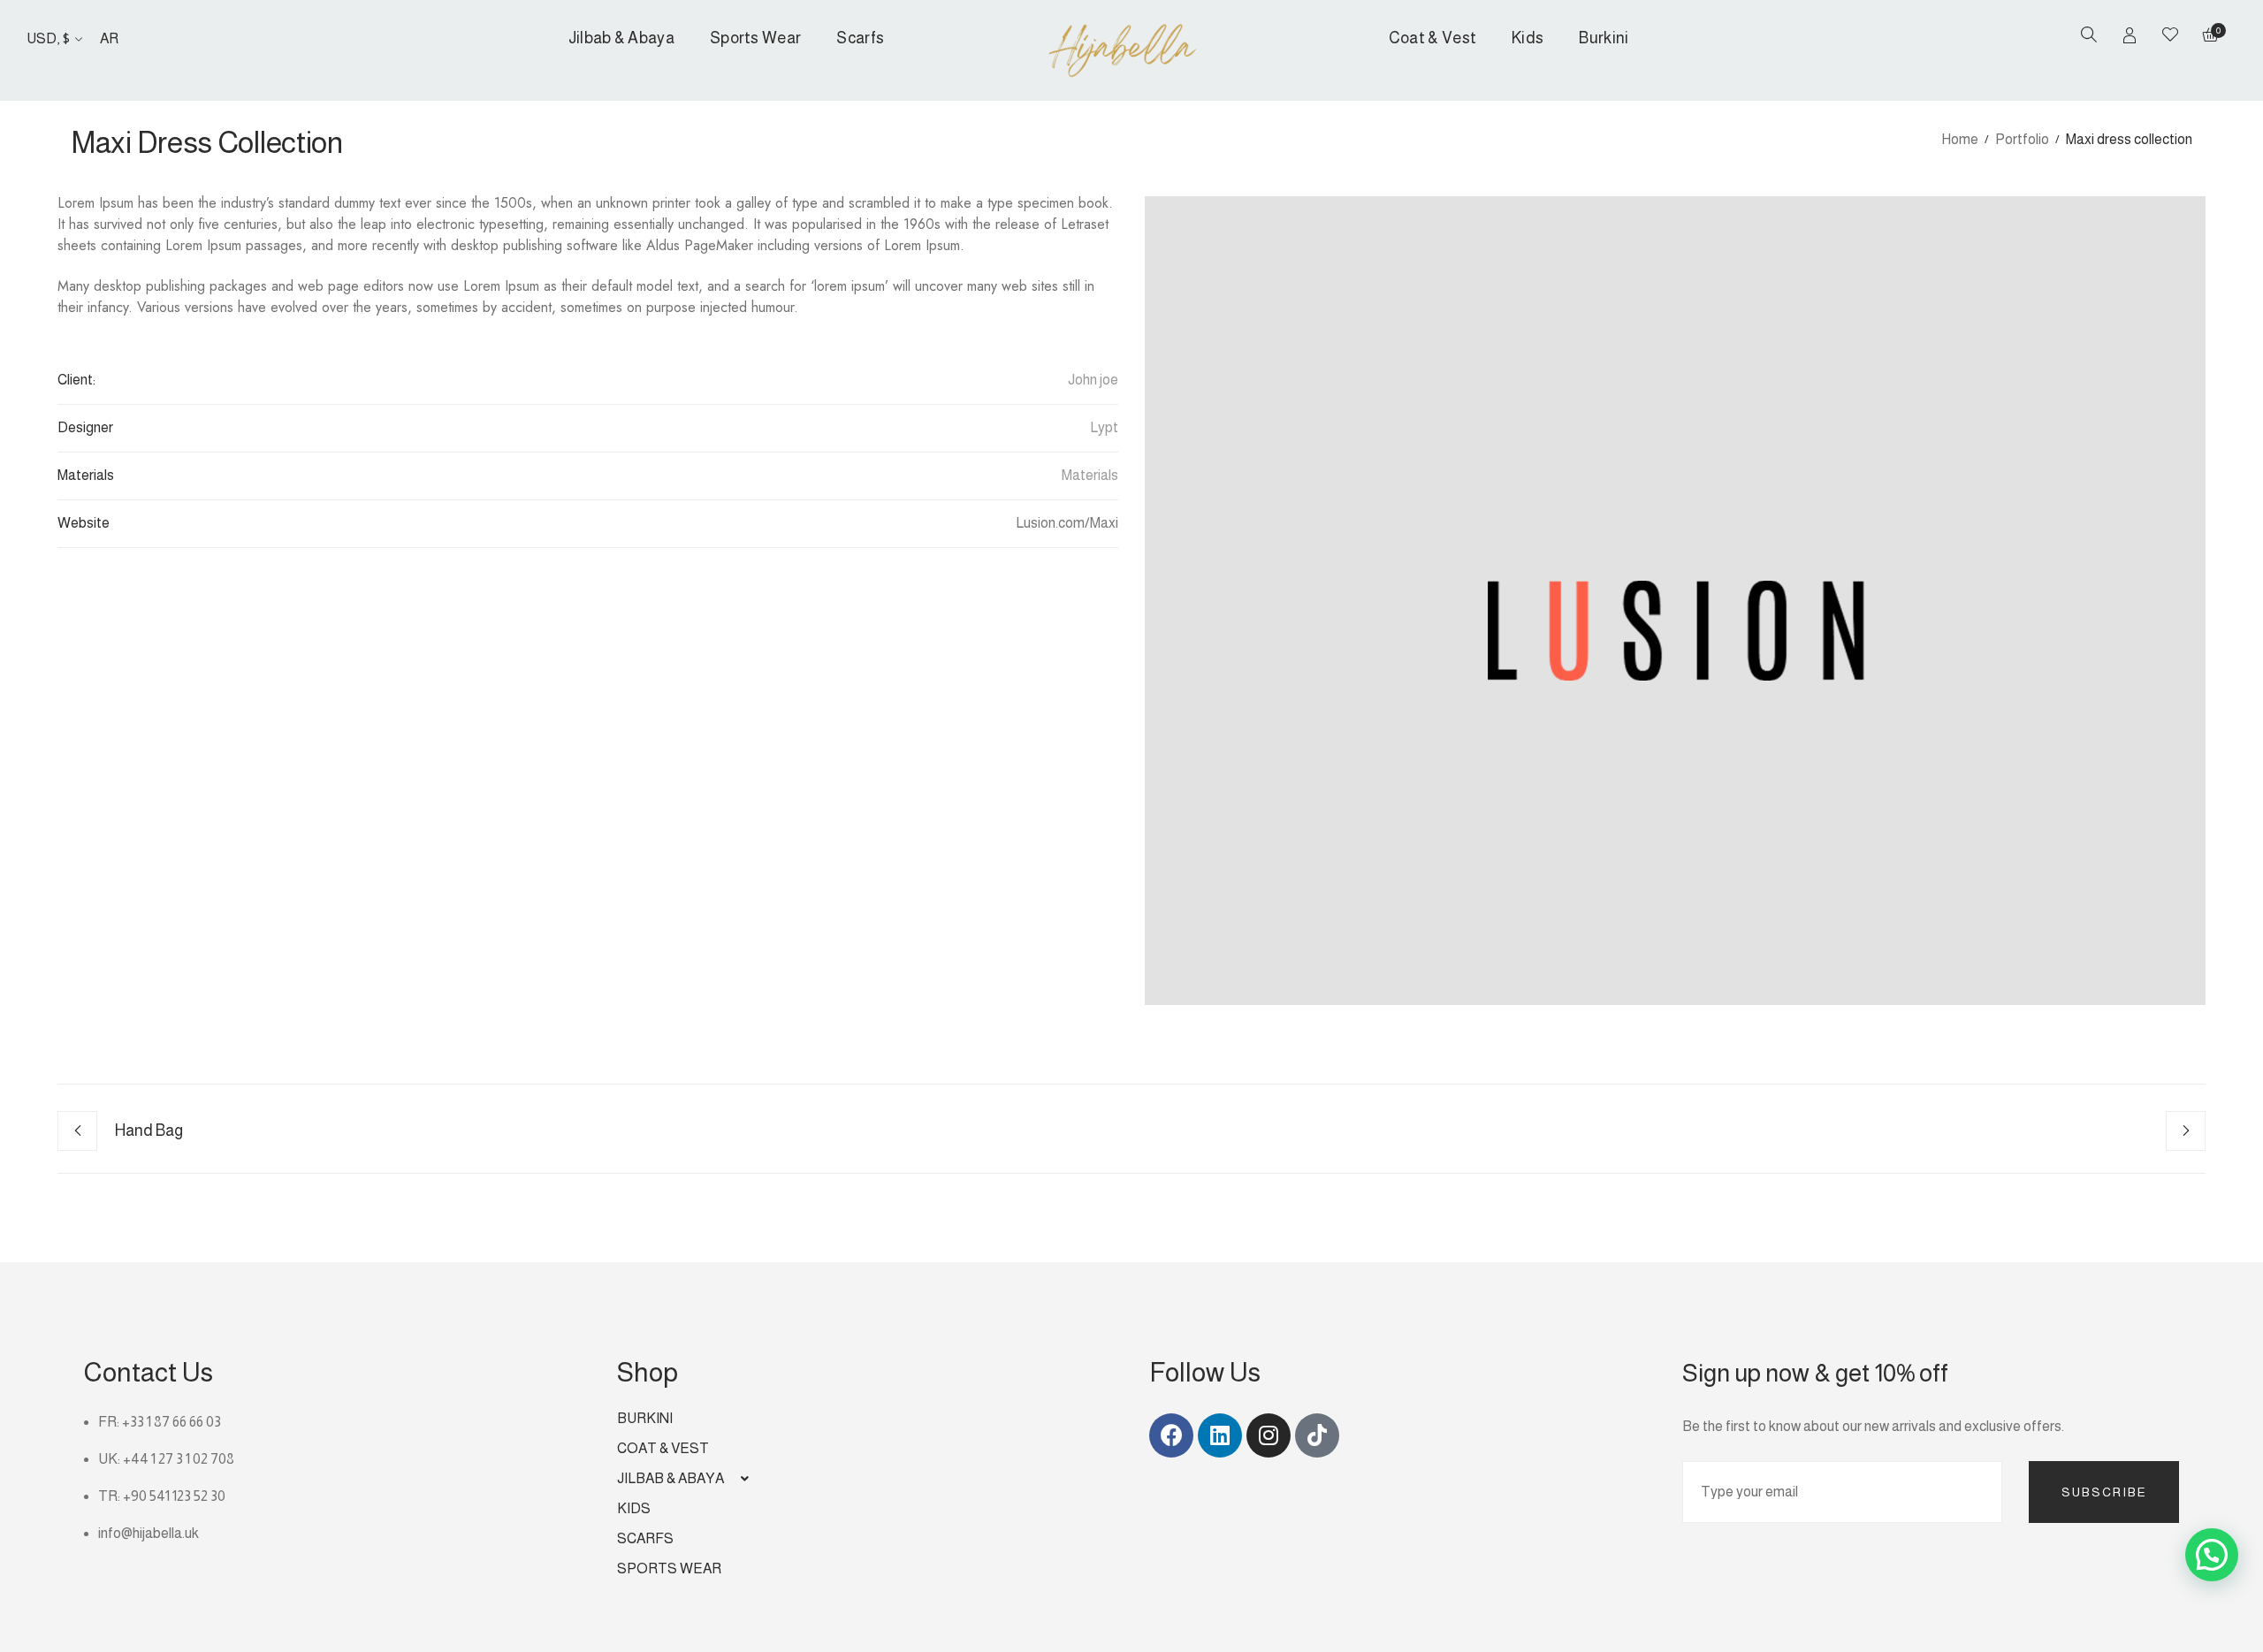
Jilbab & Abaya (621, 38)
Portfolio (2022, 139)
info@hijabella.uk (149, 1533)
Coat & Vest (1432, 38)
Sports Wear (755, 38)
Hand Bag (149, 1131)
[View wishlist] (2170, 36)
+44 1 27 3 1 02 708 (179, 1459)
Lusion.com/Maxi (1067, 523)
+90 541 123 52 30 (174, 1496)
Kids (1528, 38)
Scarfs (860, 38)
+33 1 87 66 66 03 (171, 1422)
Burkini (1604, 38)
